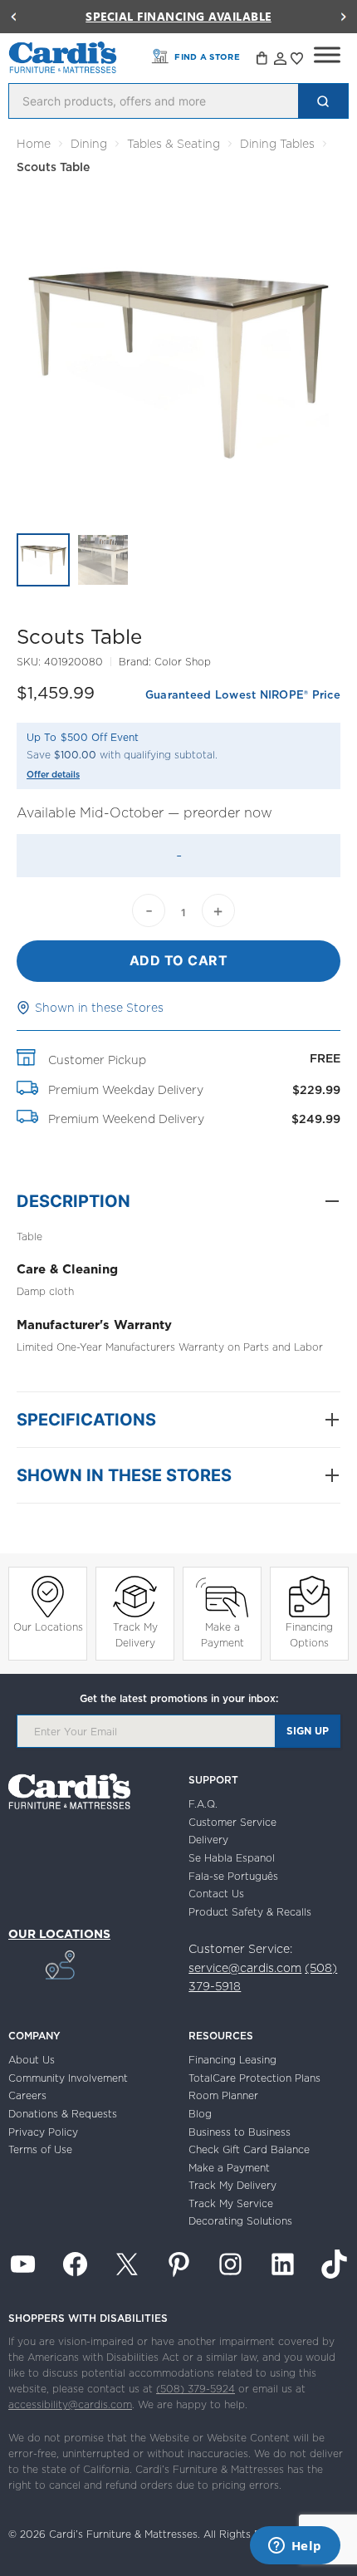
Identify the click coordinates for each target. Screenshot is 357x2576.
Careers (27, 2095)
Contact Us (216, 1894)
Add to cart (179, 960)
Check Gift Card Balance (249, 2149)
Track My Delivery (135, 1635)
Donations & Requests (63, 2114)
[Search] (323, 101)
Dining (89, 144)
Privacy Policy (43, 2132)
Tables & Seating (174, 144)
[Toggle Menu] (327, 55)
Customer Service (232, 1822)
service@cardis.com (245, 1968)
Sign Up (308, 1731)
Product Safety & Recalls (250, 1912)
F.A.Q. (203, 1804)
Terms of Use (40, 2149)
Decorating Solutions (240, 2221)
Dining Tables (277, 144)
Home (34, 144)
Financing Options (309, 1635)
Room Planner (223, 2095)
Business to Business (240, 2132)
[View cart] (263, 61)
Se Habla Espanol (232, 1858)
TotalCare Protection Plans (254, 2078)
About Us (32, 2060)
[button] (13, 17)
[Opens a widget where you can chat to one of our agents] (295, 2547)
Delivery (208, 1840)
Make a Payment (223, 1635)
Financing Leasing (232, 2060)
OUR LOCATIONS (59, 1934)
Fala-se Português (233, 1876)
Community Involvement (68, 2078)
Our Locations (48, 1627)
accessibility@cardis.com (70, 2404)
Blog (200, 2114)
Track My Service (231, 2203)
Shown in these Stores (99, 1008)
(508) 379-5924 (196, 2389)
